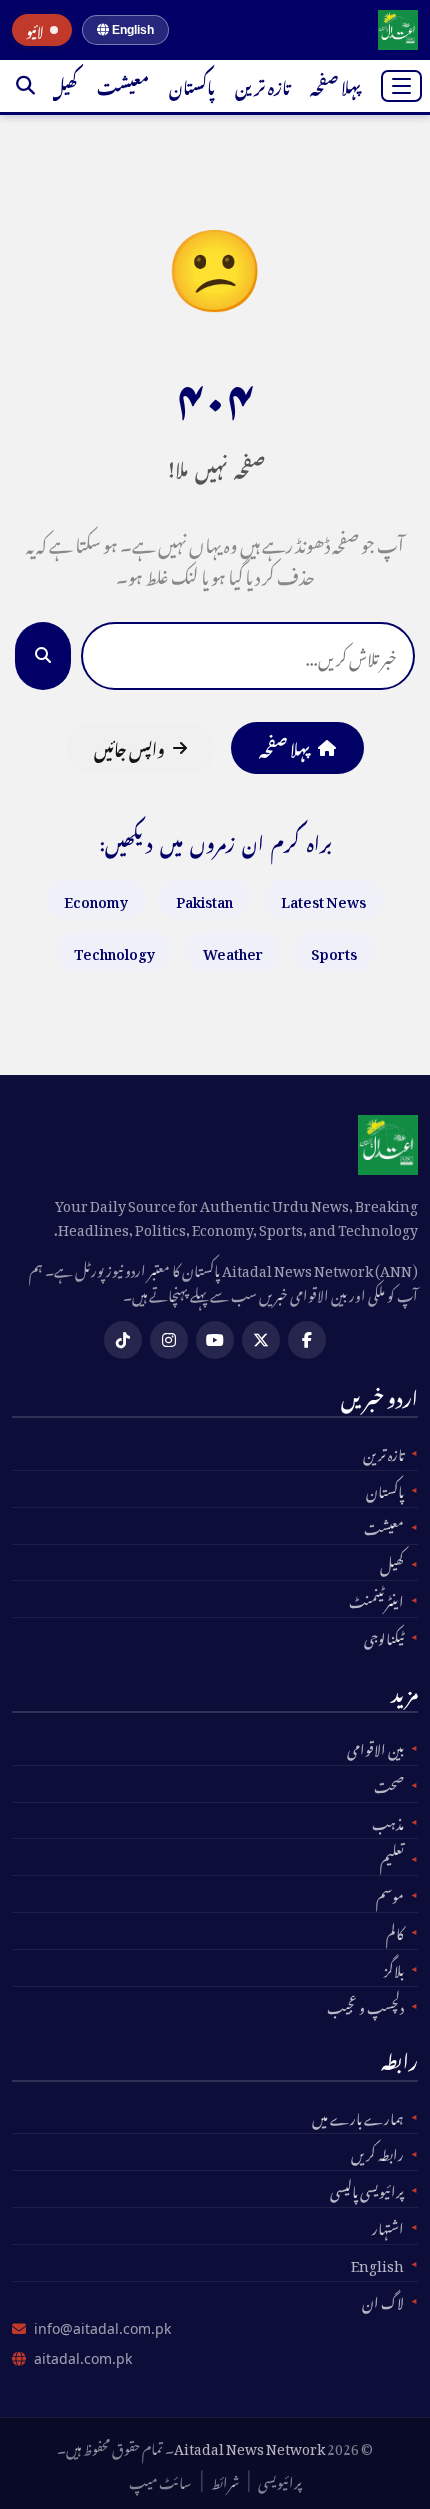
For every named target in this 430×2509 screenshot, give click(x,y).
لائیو (35, 30)
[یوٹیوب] (215, 1340)
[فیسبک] (307, 1340)
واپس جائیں (129, 747)
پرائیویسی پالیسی (367, 2189)
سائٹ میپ (160, 2480)
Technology (114, 950)
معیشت (123, 85)
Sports (334, 950)
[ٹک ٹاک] (123, 1340)
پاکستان (192, 85)
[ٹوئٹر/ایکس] (261, 1340)
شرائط (225, 2480)
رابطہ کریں (377, 2152)
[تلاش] (25, 86)
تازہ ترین (262, 85)
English (131, 30)
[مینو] (401, 86)
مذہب (388, 1821)
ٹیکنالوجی (384, 1636)
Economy (96, 898)
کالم (395, 1931)
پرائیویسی (280, 2480)
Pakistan (204, 898)
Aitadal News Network (249, 2445)
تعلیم (392, 1857)
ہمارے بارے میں (358, 2116)
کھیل (63, 85)
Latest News (323, 898)
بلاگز (394, 1968)
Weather (233, 950)
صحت (389, 1784)
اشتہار (388, 2226)
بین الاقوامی (375, 1747)
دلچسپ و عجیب (365, 2005)
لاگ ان (383, 2300)
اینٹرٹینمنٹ (376, 1599)
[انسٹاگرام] (169, 1340)
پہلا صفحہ (335, 85)
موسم (390, 1894)
